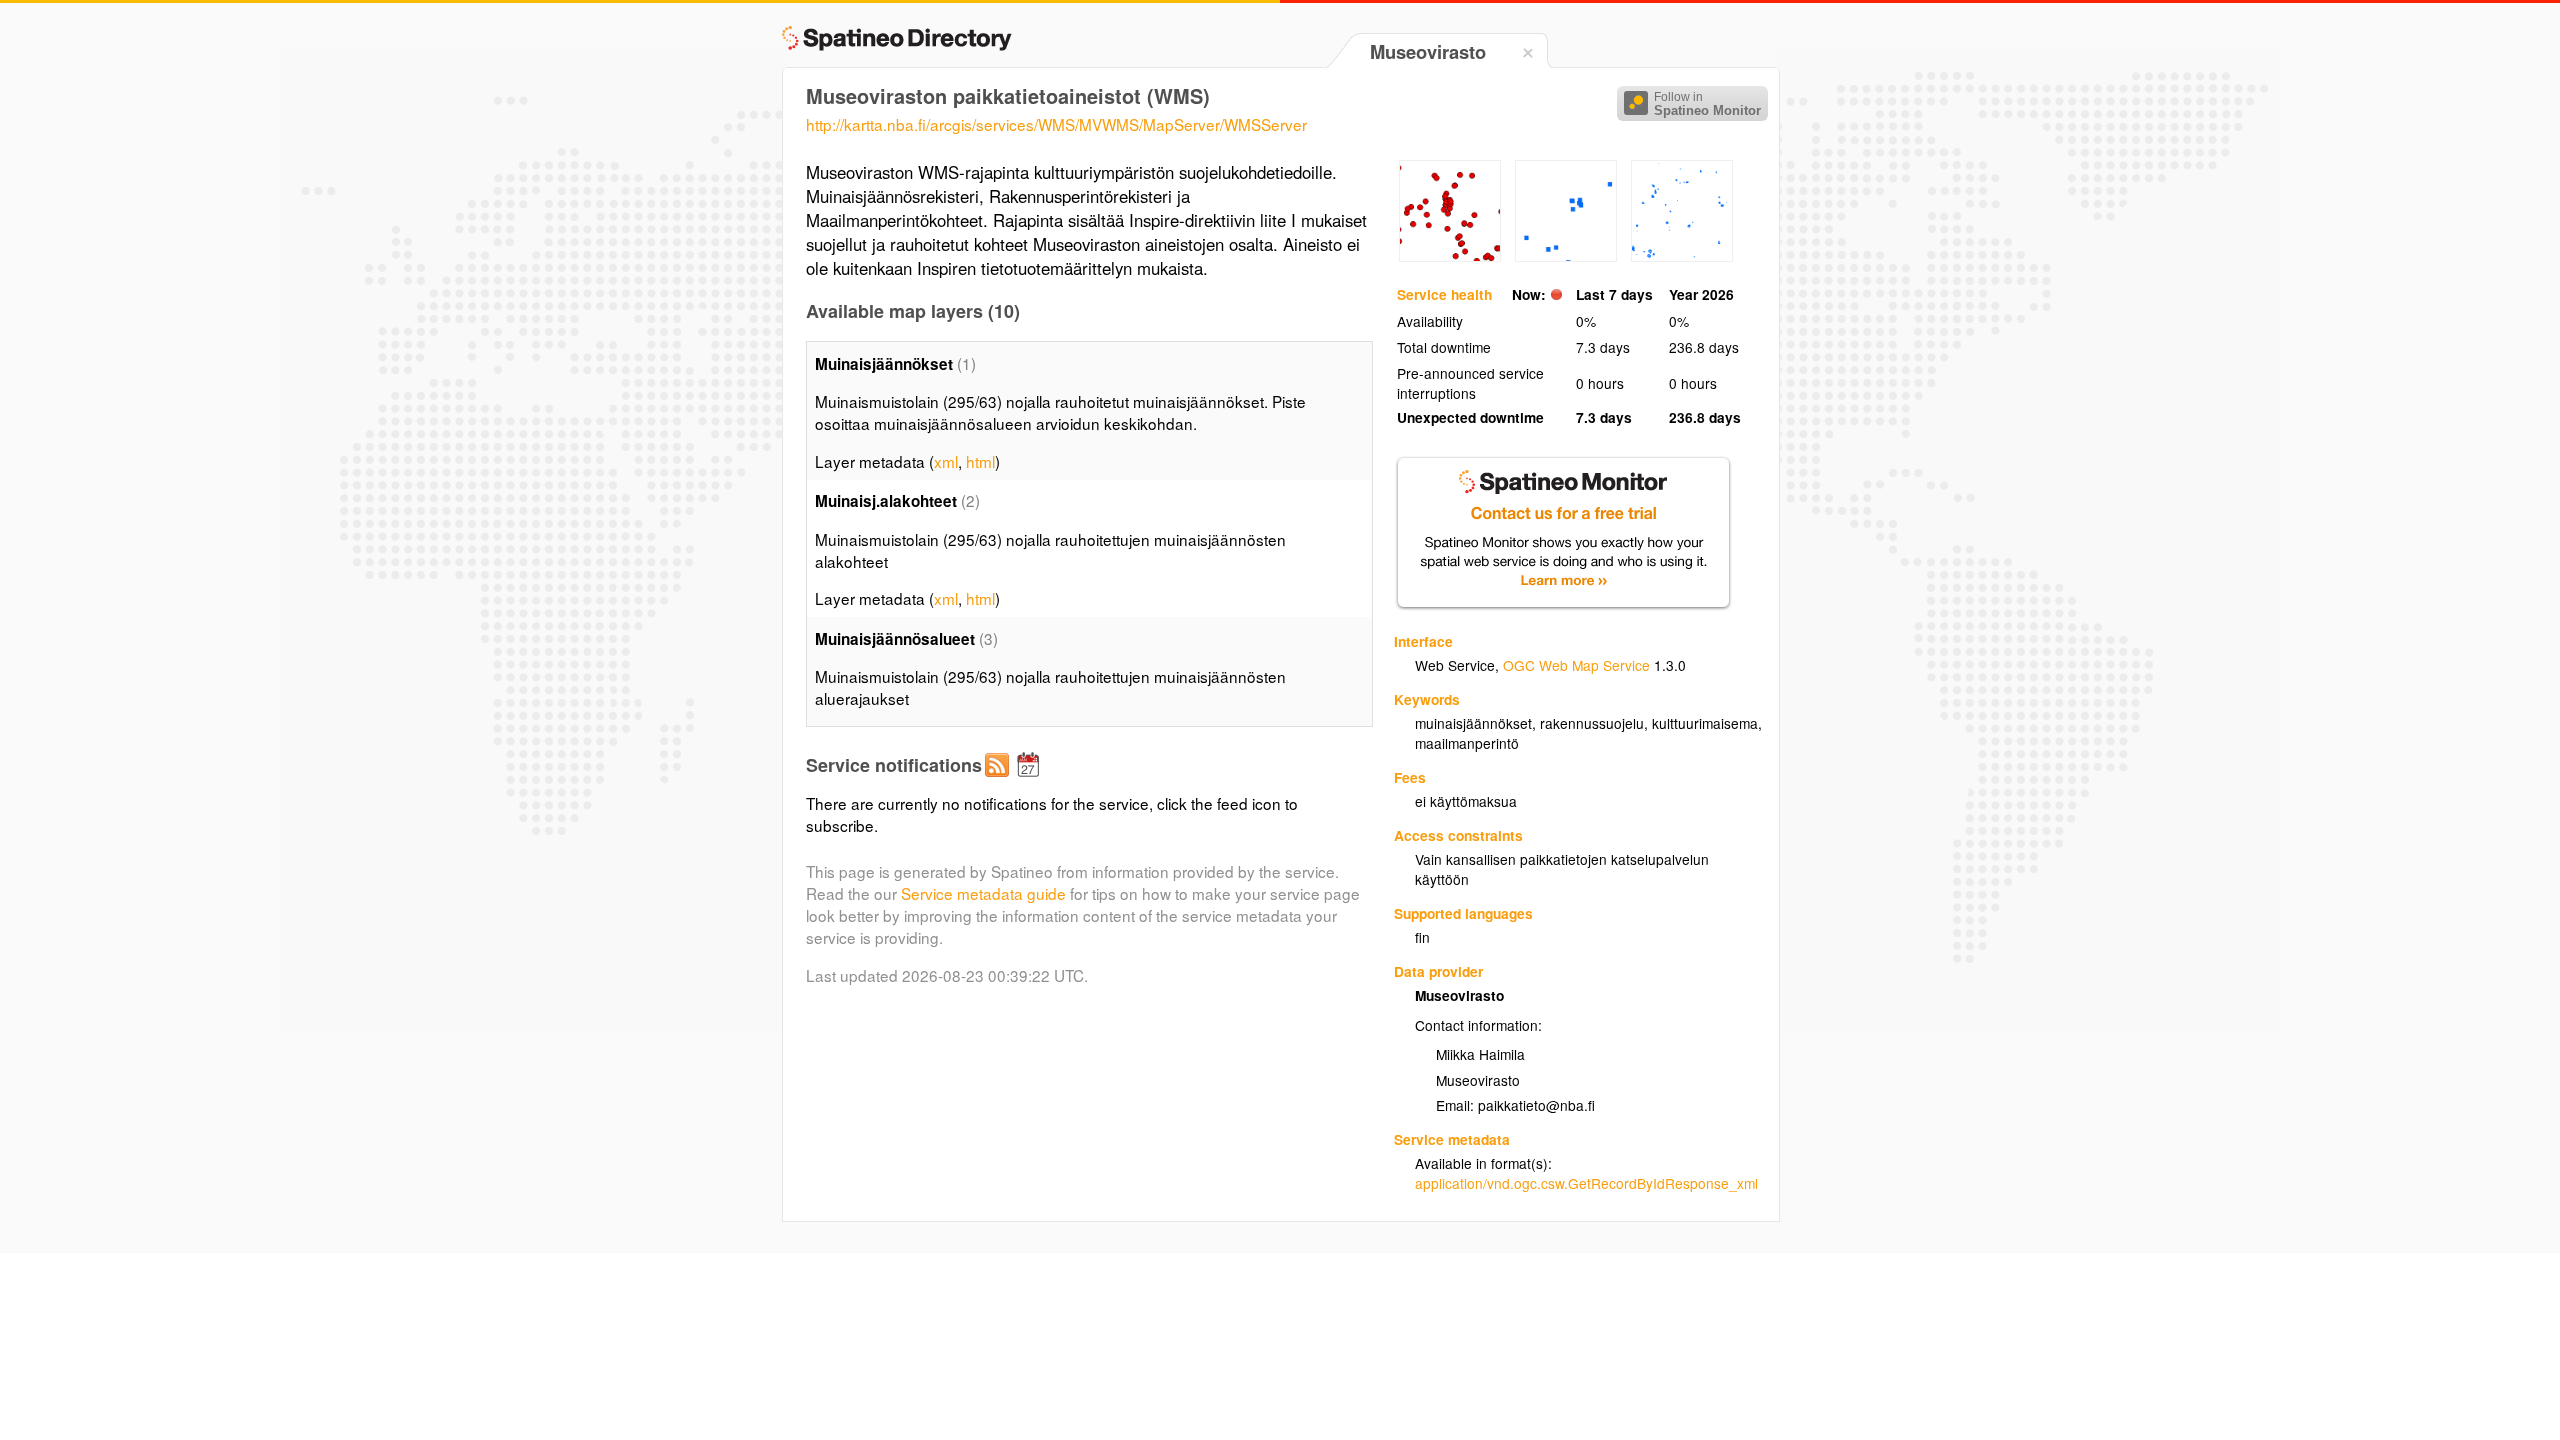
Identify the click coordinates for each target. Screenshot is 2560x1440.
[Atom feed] (1000, 781)
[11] (1566, 256)
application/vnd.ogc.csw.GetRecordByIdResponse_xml (1586, 1183)
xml (946, 461)
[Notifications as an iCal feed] (1031, 781)
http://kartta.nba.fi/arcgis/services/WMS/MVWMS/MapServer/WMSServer (1056, 124)
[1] (1450, 256)
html (980, 461)
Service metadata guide (983, 893)
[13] (1682, 256)
